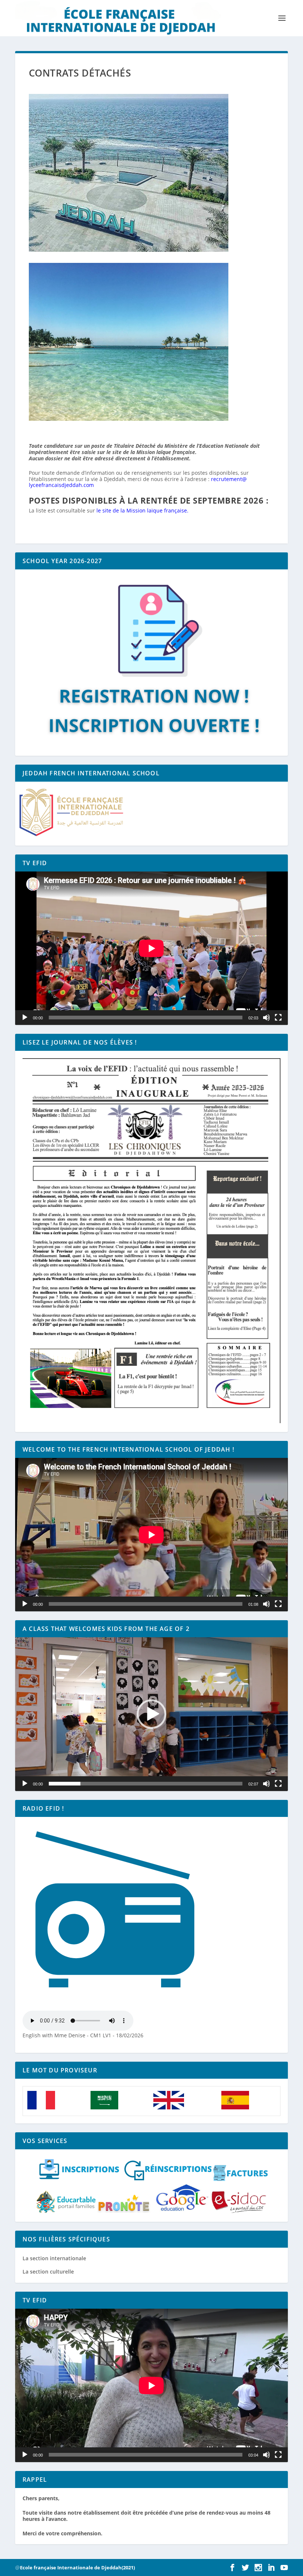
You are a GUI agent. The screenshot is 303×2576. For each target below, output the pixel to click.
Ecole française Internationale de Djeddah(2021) (77, 2567)
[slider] (146, 1784)
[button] (151, 1714)
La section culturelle (48, 2272)
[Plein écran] (278, 1018)
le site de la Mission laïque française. (142, 510)
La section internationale (54, 2258)
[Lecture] (25, 1018)
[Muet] (266, 1018)
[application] (151, 948)
